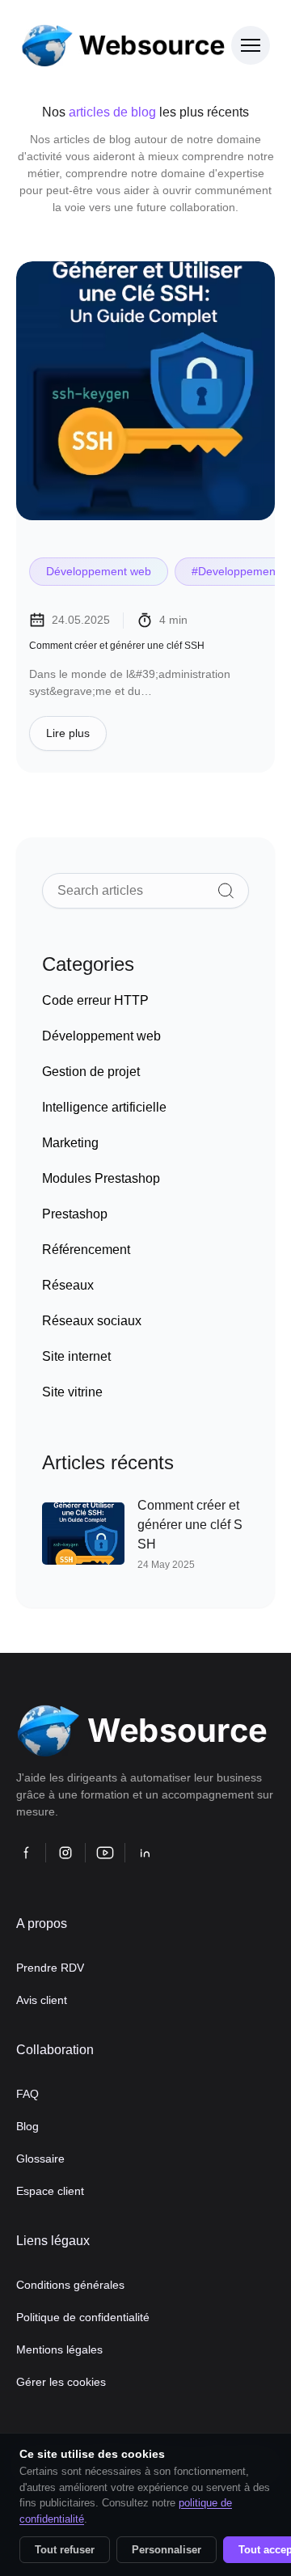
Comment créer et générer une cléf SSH (117, 646)
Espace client (50, 2191)
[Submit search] (226, 891)
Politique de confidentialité (83, 2317)
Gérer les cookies (61, 2382)
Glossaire (40, 2159)
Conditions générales (70, 2285)
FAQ (27, 2094)
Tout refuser (65, 2550)
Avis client (42, 2000)
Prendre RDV (50, 1968)
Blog (27, 2126)
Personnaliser (167, 2550)
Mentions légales (59, 2349)
